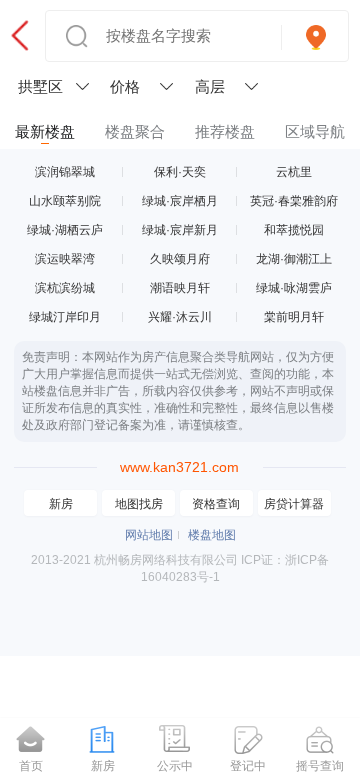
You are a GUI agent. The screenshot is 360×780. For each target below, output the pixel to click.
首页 (31, 766)
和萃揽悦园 (294, 230)
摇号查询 (320, 766)
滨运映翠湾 (65, 259)
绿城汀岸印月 (65, 317)
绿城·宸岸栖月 (180, 201)
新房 (61, 504)
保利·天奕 (180, 172)
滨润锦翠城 (65, 172)
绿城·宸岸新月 (180, 230)
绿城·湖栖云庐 (65, 230)
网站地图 (149, 535)
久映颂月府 (180, 259)
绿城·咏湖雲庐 (294, 288)
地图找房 (139, 504)
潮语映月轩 (180, 288)
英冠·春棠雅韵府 (294, 201)
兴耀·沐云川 (180, 317)
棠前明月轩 (294, 317)
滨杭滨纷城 (65, 288)
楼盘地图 (212, 535)
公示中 (175, 766)
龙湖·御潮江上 (294, 259)
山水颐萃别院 (65, 201)
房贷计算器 (294, 504)
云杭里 (294, 172)
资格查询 (216, 504)
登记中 (248, 766)
